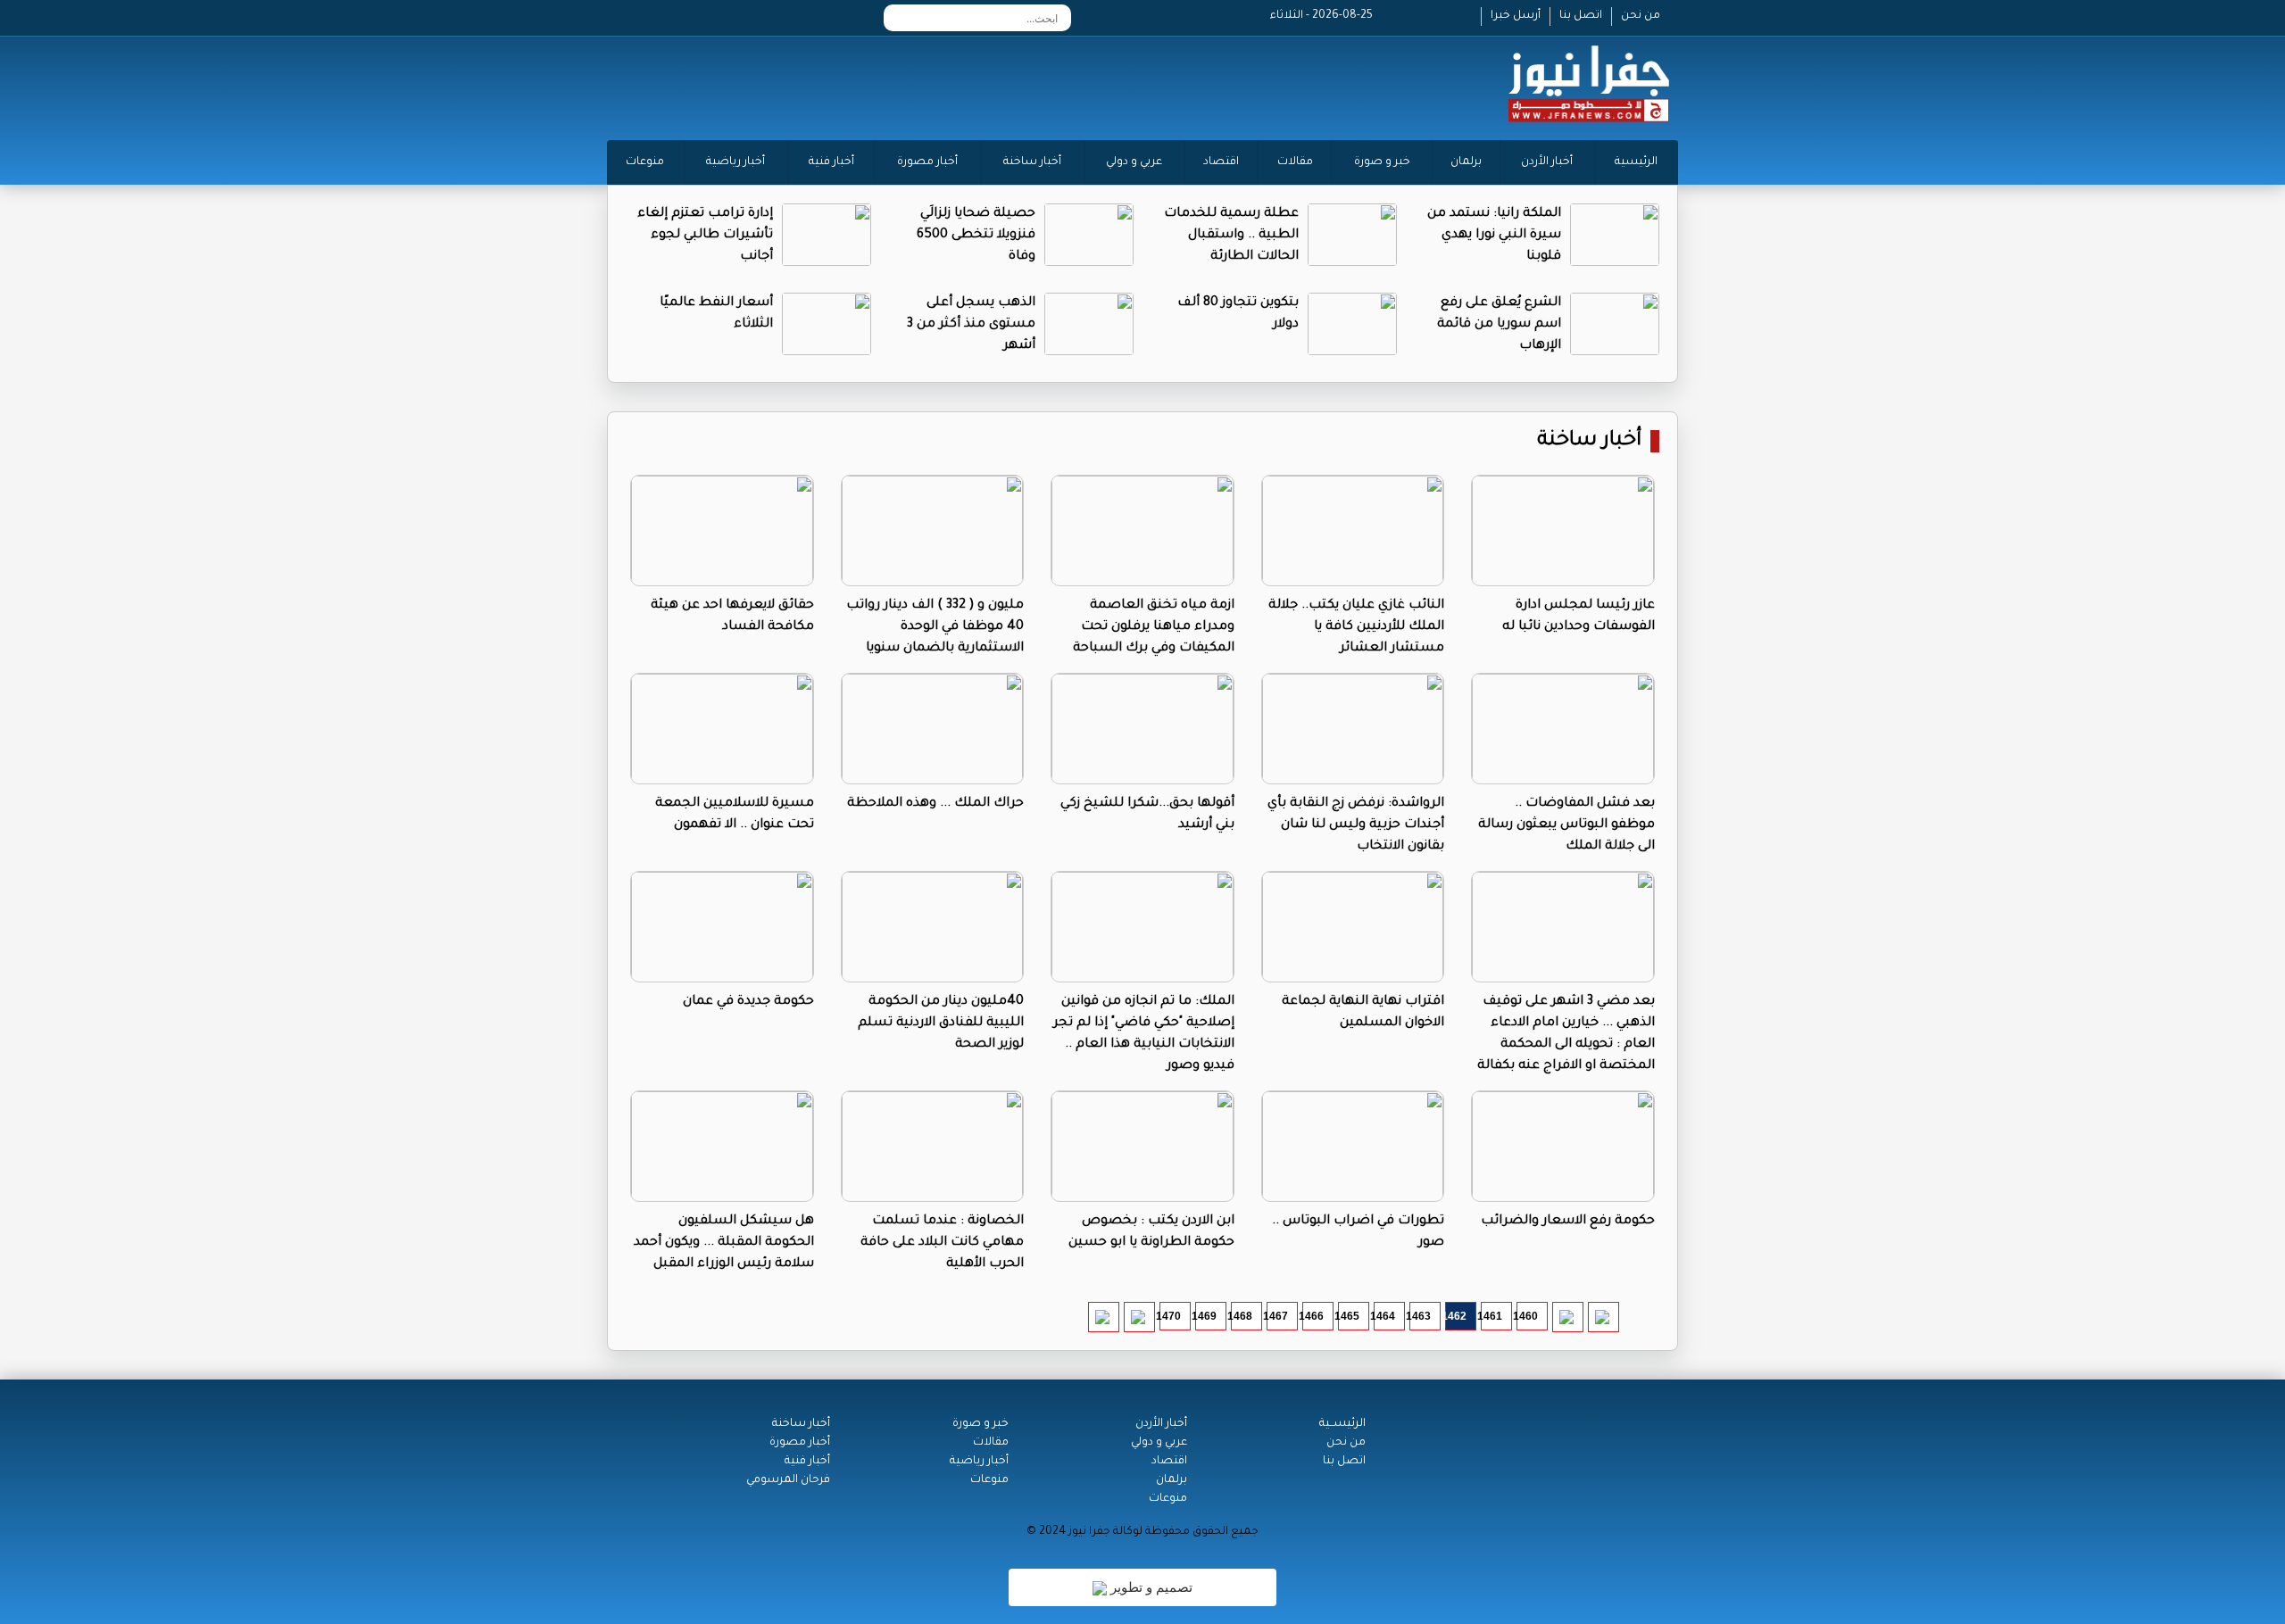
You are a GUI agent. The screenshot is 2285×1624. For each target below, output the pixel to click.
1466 (1313, 1316)
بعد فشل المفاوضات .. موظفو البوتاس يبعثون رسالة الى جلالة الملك (1566, 825)
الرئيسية (1636, 162)
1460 (1527, 1316)
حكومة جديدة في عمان (748, 1002)
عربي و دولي (1134, 162)
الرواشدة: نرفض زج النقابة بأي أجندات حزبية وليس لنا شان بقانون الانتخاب (1356, 825)
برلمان (1466, 162)
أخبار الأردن (1547, 162)
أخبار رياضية (735, 162)
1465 (1349, 1316)
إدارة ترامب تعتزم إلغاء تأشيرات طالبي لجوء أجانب (705, 236)
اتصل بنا (1581, 16)
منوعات (645, 162)
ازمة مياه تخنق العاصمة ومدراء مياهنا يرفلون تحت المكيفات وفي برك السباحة (1154, 627)
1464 (1384, 1316)
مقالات (1295, 162)
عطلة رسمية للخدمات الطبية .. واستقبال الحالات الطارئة (1231, 236)
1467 (1277, 1316)
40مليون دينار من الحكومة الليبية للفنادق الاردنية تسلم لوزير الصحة (941, 1023)
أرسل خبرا (1516, 16)
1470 (1170, 1316)
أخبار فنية (831, 162)
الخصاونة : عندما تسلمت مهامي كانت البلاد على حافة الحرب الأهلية (942, 1243)
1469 (1206, 1316)
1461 (1491, 1316)
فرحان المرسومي (788, 1480)
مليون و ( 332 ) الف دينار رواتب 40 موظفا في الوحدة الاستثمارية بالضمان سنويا (935, 627)
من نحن (1641, 16)
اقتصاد (1221, 162)
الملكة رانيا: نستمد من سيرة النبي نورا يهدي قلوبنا (1494, 236)
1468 (1242, 1316)
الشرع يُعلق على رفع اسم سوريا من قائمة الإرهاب (1499, 325)
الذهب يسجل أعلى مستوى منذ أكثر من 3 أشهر (971, 325)
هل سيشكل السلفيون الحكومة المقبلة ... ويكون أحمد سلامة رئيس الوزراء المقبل (724, 1243)
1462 (1456, 1316)
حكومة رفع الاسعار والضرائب (1568, 1222)
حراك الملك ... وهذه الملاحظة (935, 804)
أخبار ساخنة (1032, 162)
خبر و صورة (1382, 162)
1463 (1420, 1316)
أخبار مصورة (927, 162)
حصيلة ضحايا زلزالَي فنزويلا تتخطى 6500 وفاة (976, 236)
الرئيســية (1342, 1424)
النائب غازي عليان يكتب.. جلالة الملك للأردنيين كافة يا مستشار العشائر (1356, 627)
